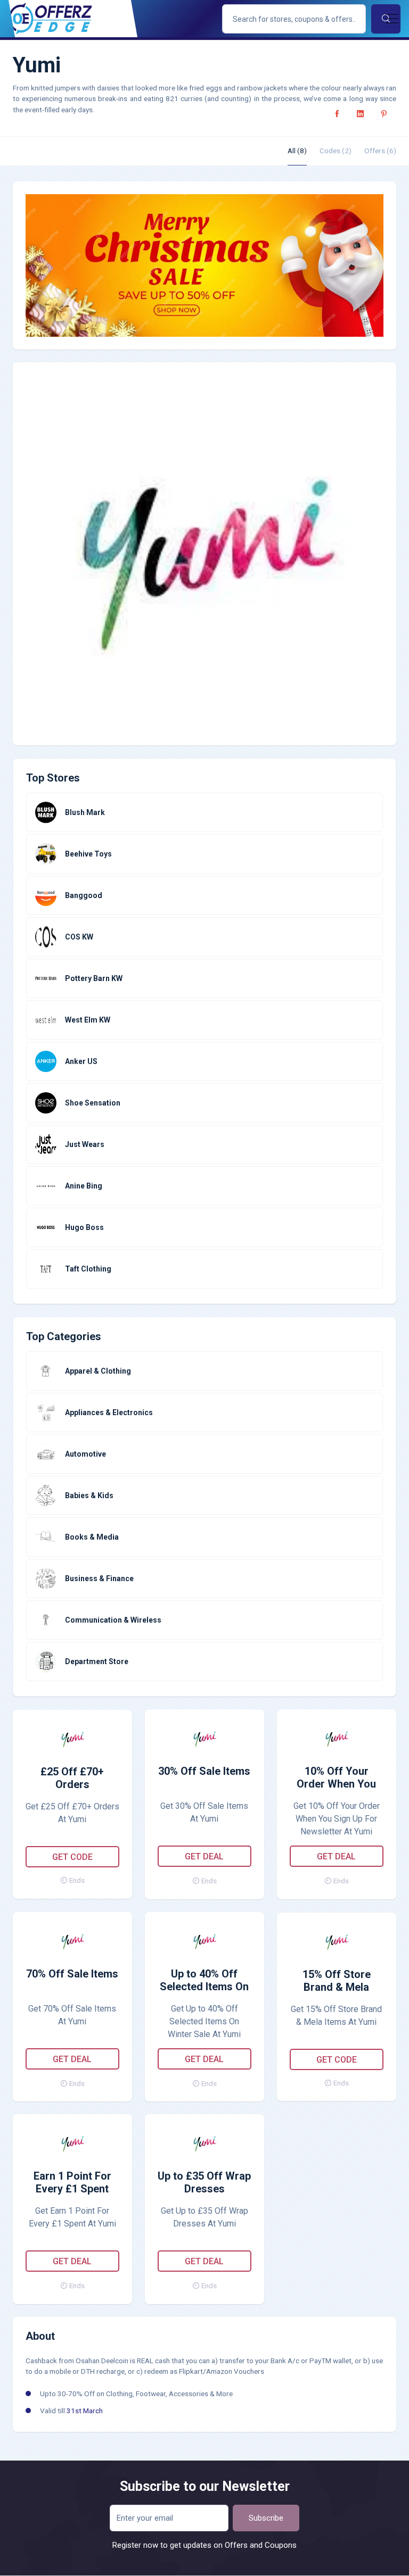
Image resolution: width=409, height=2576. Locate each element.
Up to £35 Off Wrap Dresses (204, 2182)
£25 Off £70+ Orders (72, 1778)
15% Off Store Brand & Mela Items (337, 1981)
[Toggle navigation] (392, 19)
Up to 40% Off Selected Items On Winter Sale (204, 1981)
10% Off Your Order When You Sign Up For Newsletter (336, 1778)
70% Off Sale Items (72, 1974)
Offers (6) (380, 151)
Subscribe (266, 2518)
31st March (85, 2411)
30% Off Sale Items (204, 1771)
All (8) (297, 151)
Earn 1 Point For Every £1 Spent (72, 2182)
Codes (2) (336, 151)
